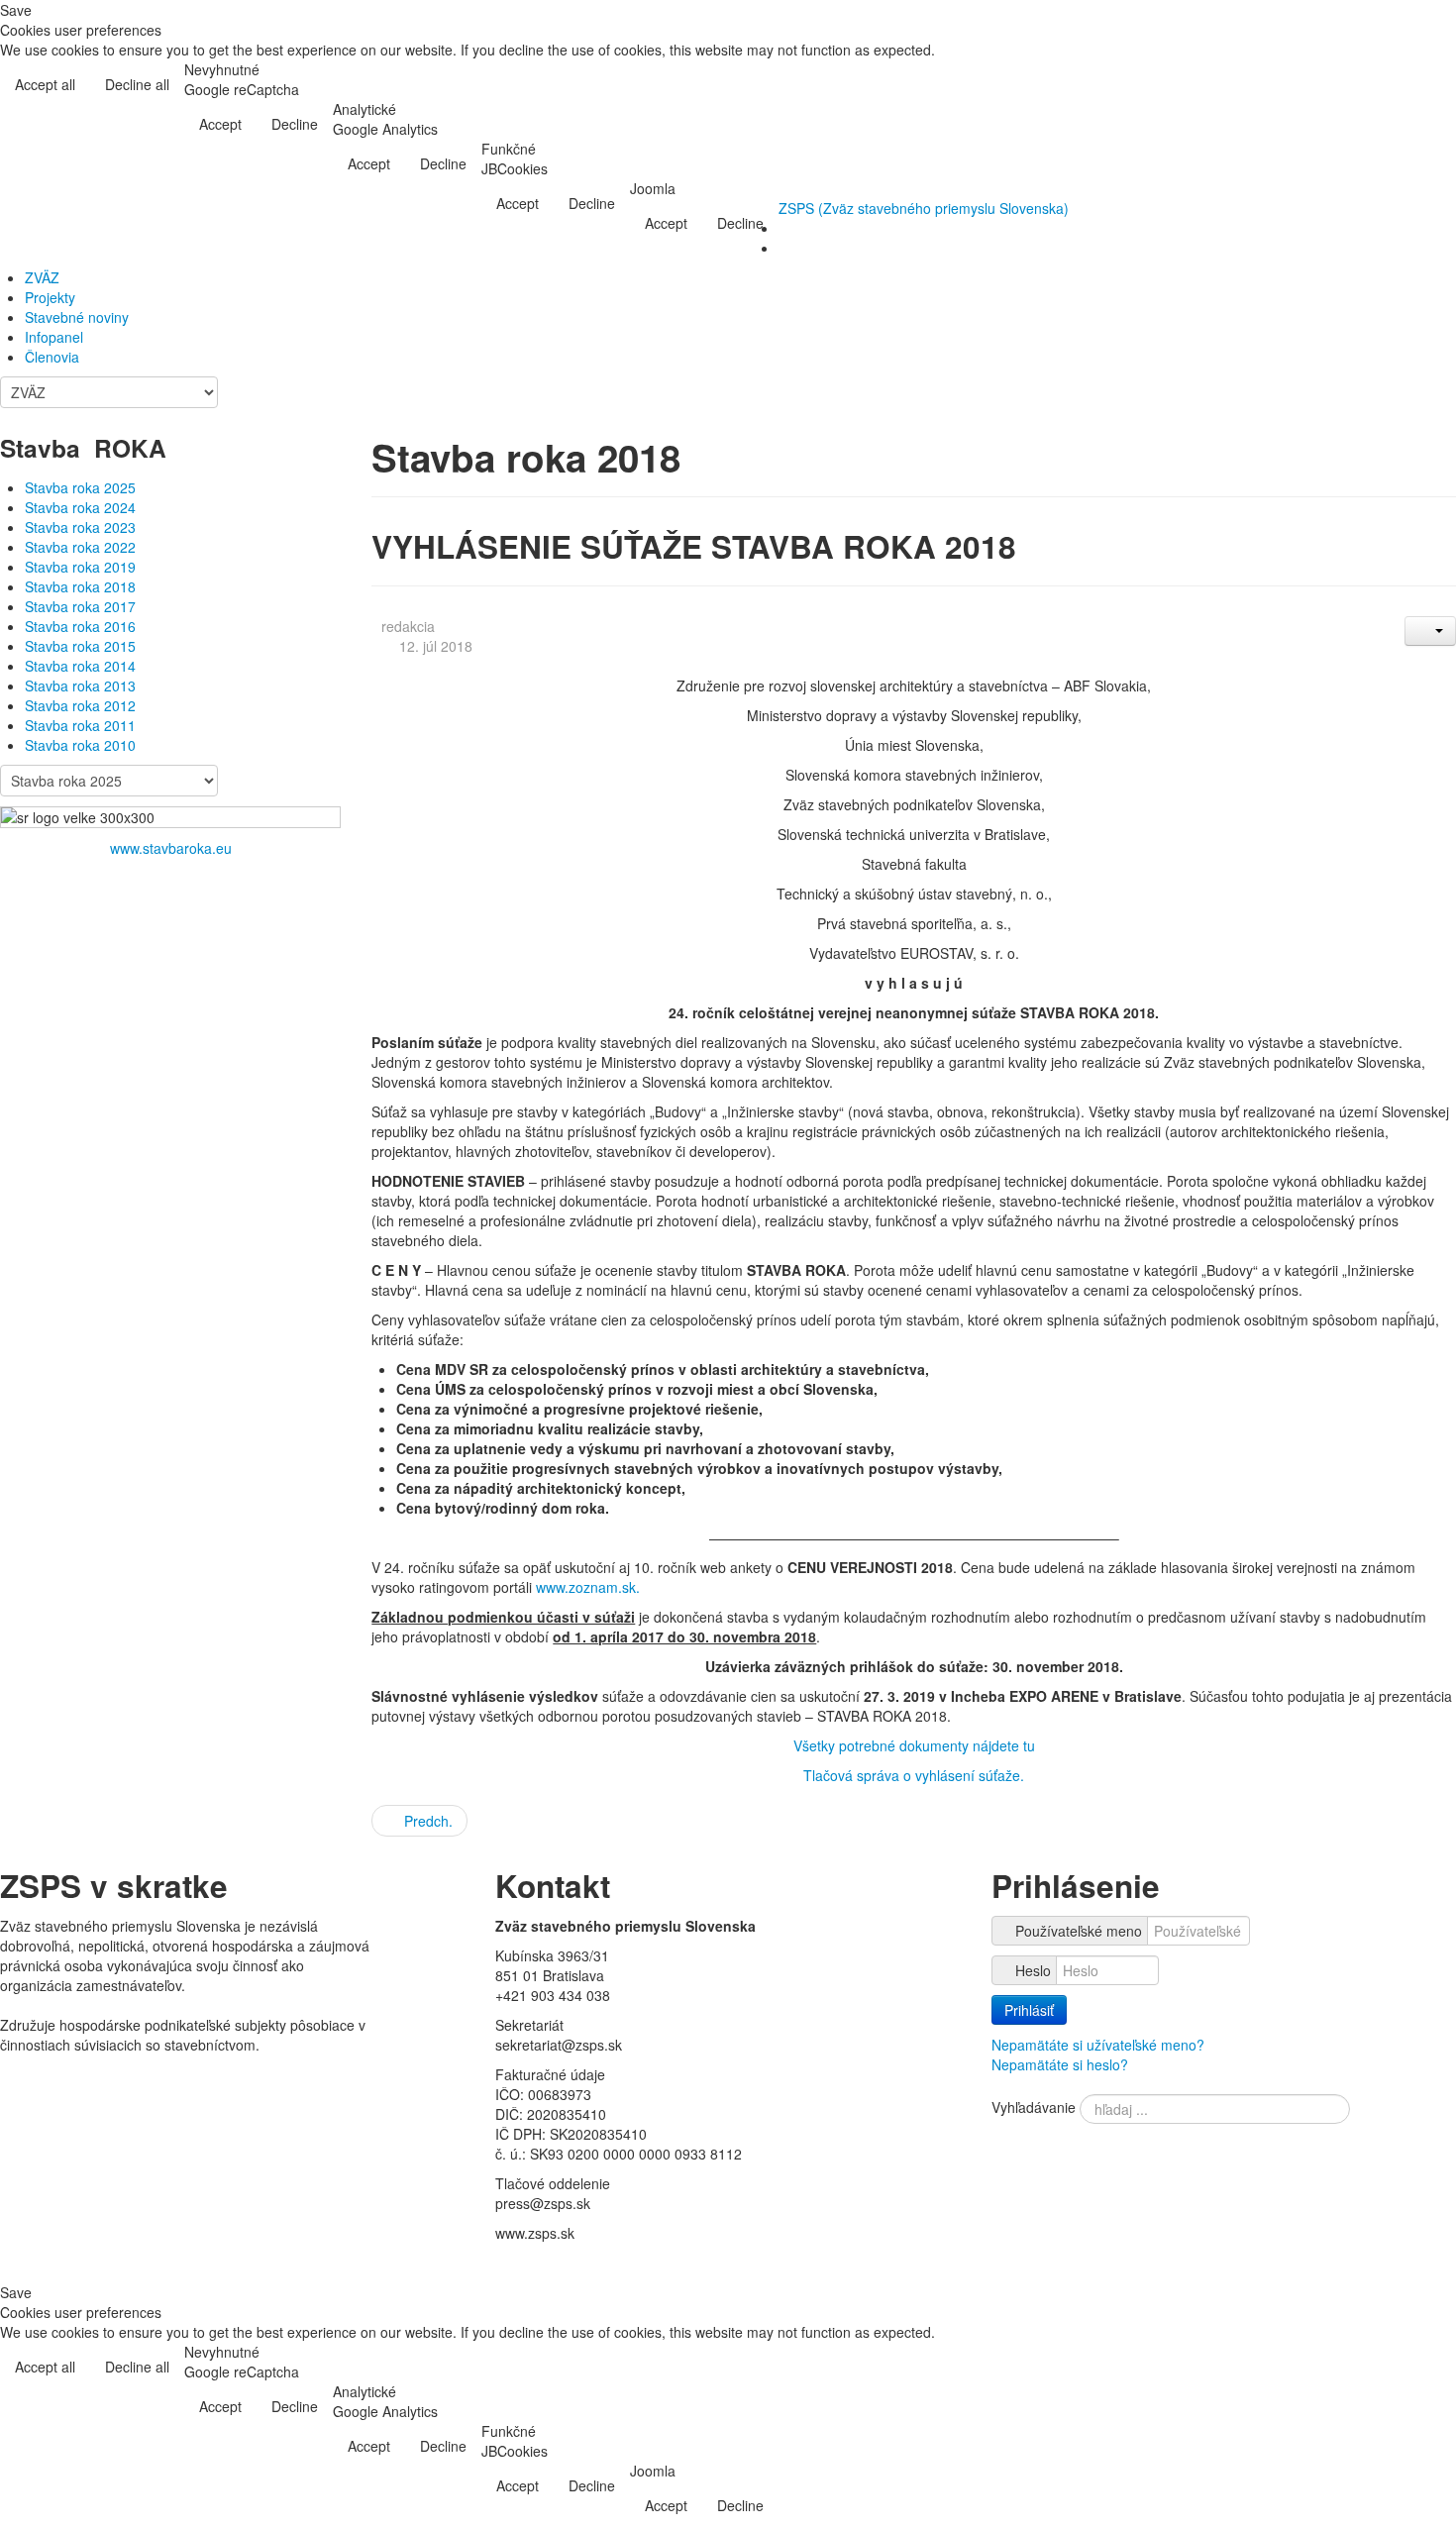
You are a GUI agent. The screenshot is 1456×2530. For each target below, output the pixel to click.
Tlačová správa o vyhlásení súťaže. (914, 1775)
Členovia (52, 357)
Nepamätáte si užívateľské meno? (1098, 2045)
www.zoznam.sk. (588, 1587)
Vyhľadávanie (1034, 2107)
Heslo (1033, 1970)
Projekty (50, 297)
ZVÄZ (42, 277)
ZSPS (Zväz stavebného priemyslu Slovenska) (924, 208)
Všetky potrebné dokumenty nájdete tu (914, 1745)
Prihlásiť (1029, 2010)
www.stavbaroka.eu (171, 848)
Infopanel (54, 337)
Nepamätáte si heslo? (1060, 2064)
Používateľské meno (1079, 1931)
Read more (1404, 86)
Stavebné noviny (77, 317)
